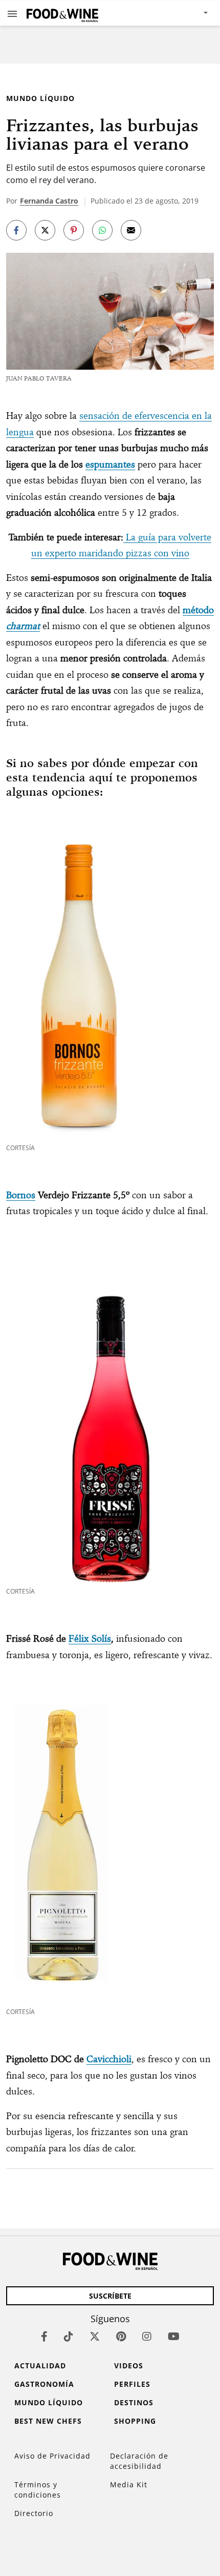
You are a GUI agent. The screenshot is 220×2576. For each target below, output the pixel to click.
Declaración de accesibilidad (139, 2461)
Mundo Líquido (40, 98)
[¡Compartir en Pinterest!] (74, 230)
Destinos (134, 2402)
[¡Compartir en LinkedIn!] (102, 230)
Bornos (21, 1195)
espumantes (110, 464)
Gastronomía (44, 2384)
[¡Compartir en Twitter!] (45, 230)
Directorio (34, 2513)
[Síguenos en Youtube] (174, 2336)
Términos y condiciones (38, 2490)
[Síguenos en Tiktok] (69, 2336)
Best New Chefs (48, 2421)
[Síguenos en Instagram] (147, 2336)
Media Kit (129, 2484)
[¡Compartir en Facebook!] (16, 230)
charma (21, 626)
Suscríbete (110, 2296)
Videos (129, 2366)
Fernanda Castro (49, 201)
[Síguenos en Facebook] (44, 2336)
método (198, 610)
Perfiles (132, 2384)
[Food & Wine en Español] (62, 13)
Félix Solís (90, 1638)
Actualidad (40, 2366)
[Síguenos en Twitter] (95, 2336)
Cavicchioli (109, 2059)
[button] (12, 13)
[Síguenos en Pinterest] (121, 2336)
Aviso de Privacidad (52, 2456)
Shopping (135, 2421)
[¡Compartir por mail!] (131, 230)
